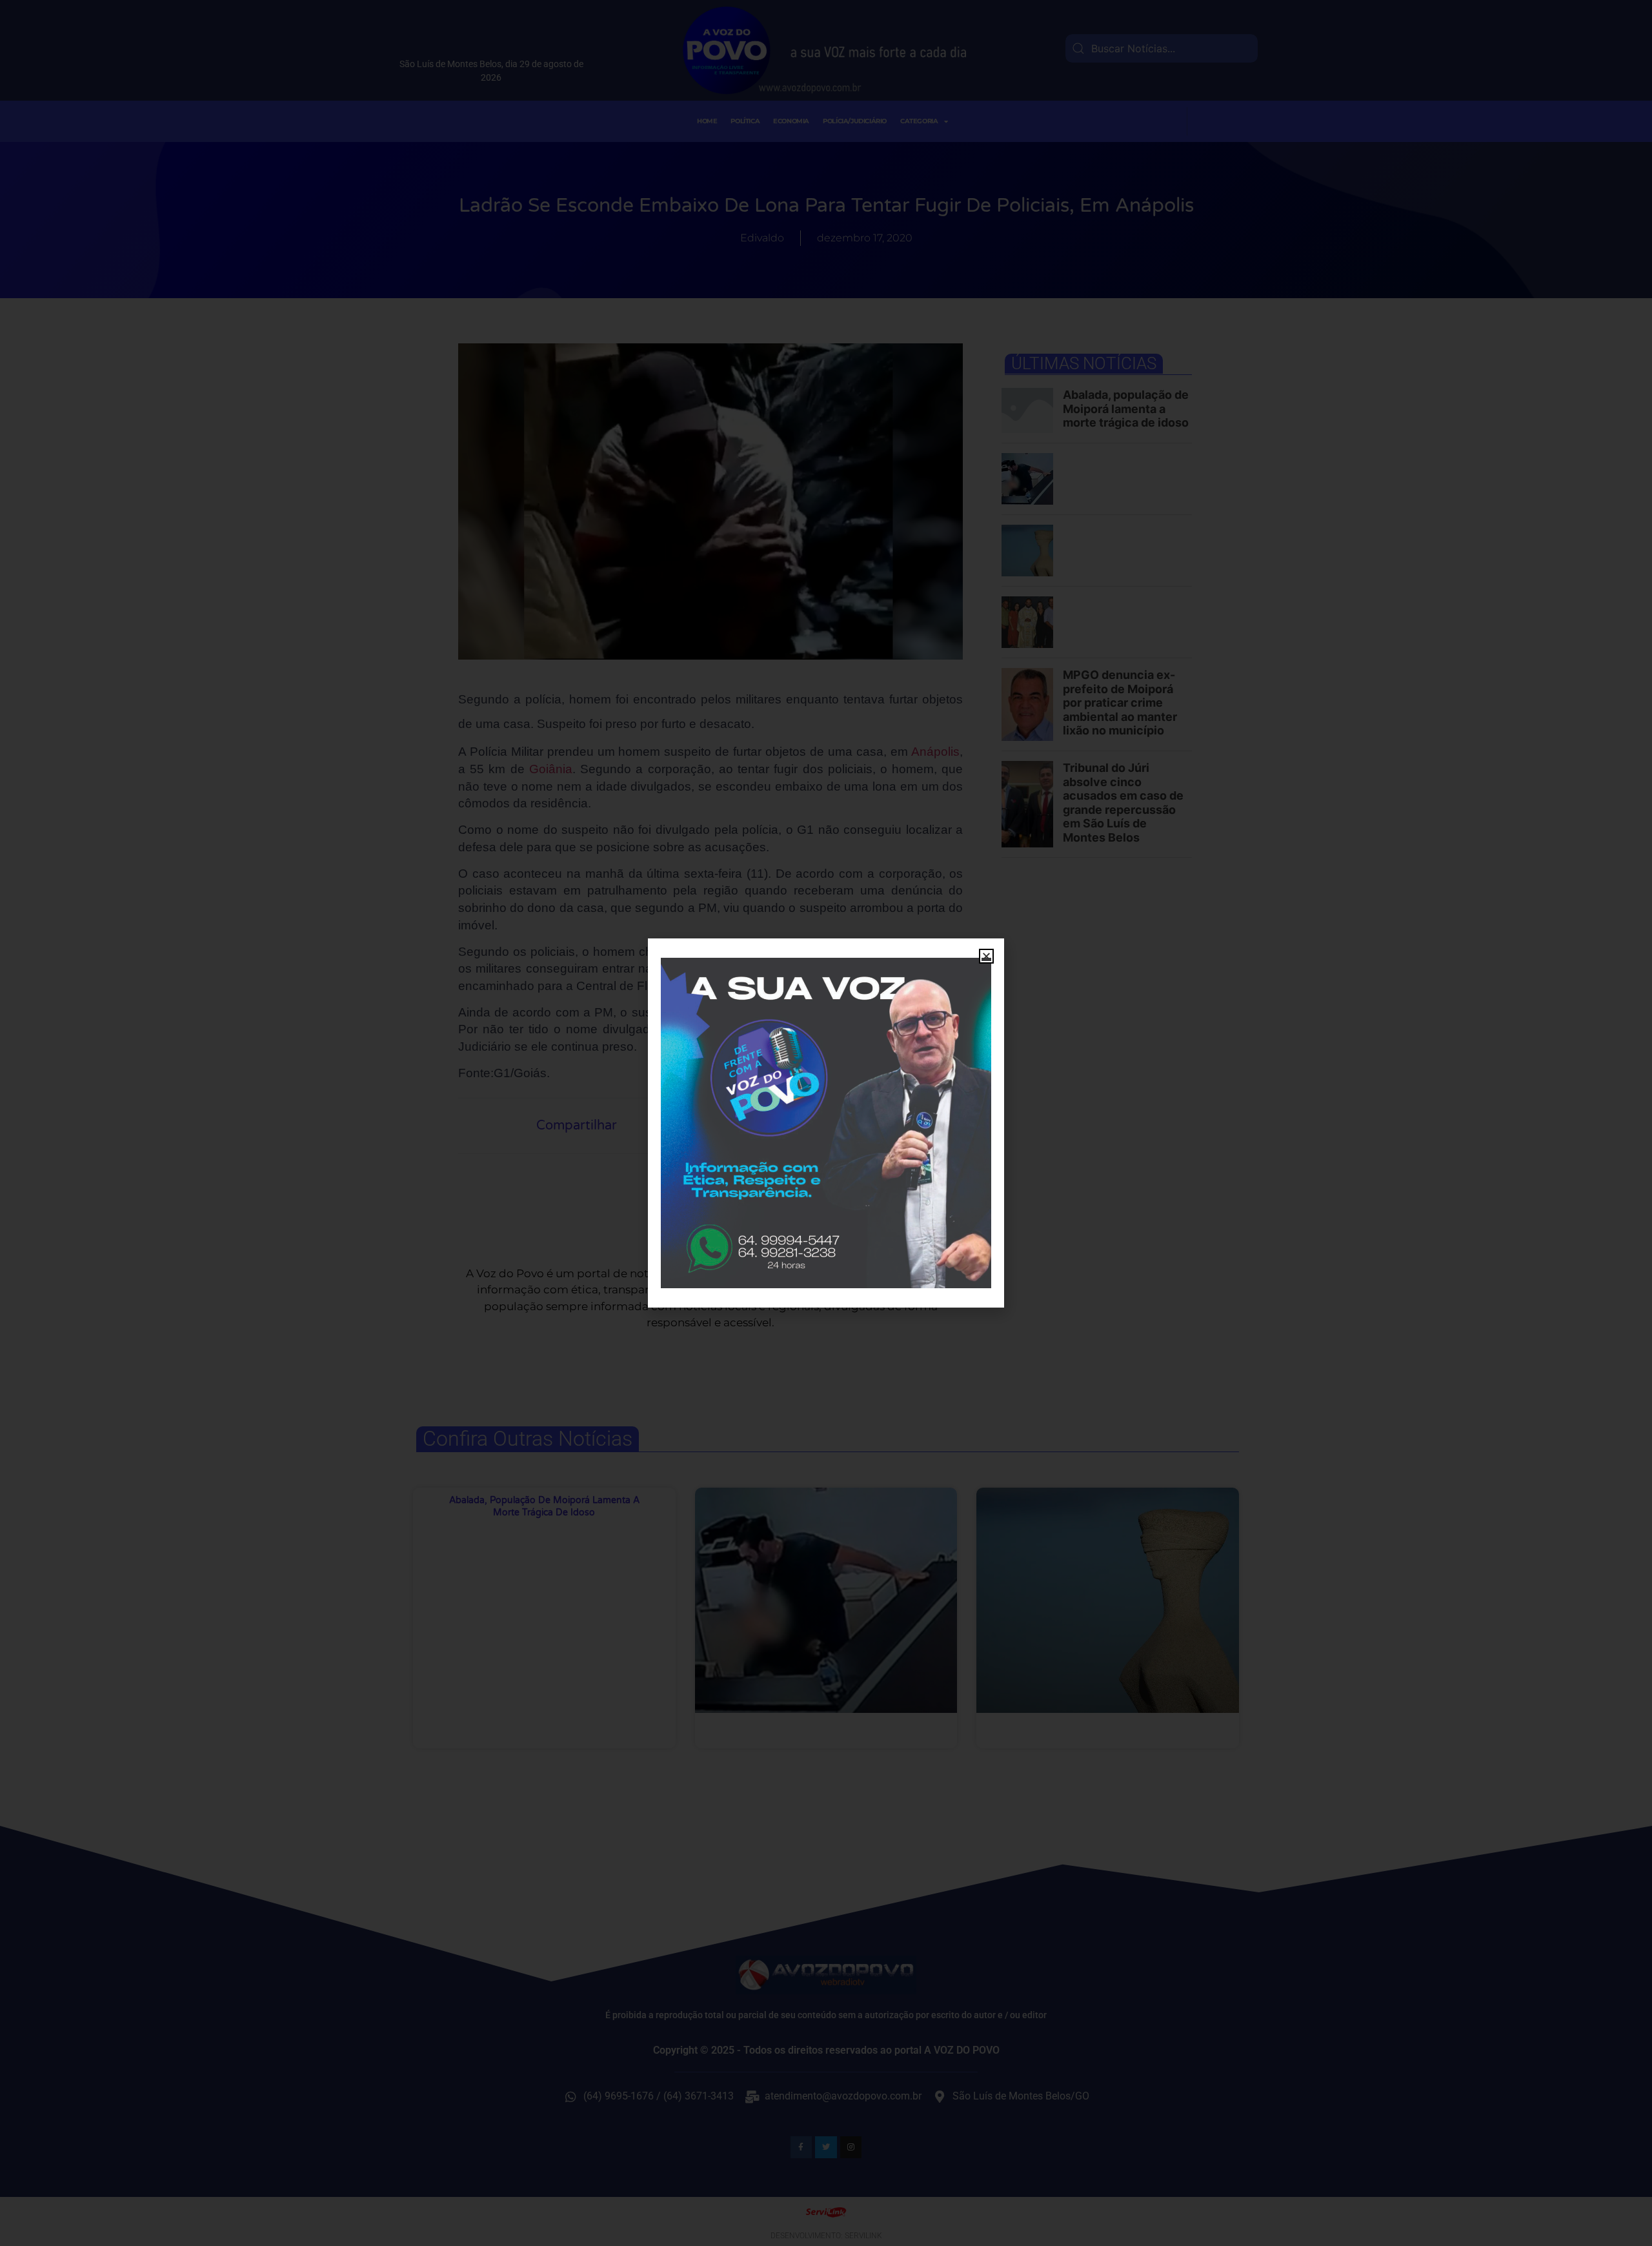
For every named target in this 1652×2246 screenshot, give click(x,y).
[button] (986, 956)
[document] (826, 1123)
